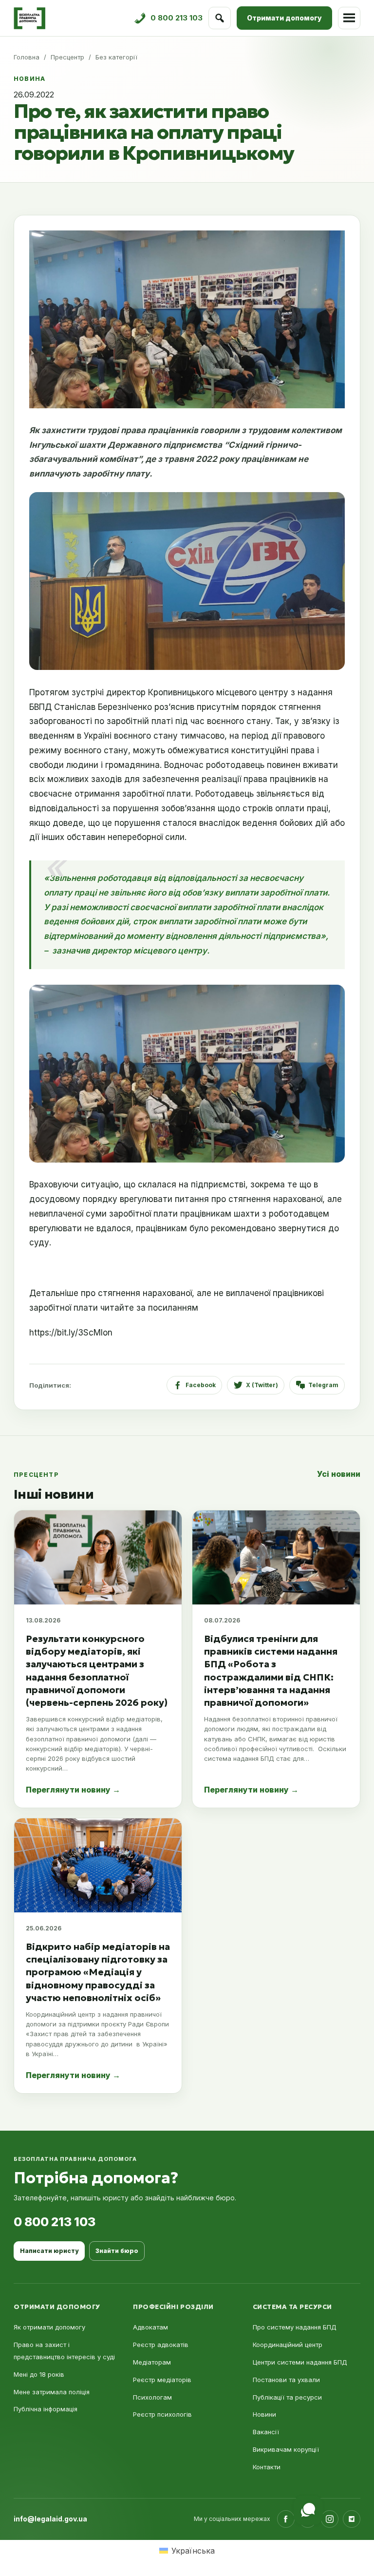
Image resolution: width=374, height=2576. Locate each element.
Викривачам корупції (286, 2449)
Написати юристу (49, 2251)
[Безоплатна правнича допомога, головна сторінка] (29, 18)
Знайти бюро (117, 2251)
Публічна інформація (46, 2409)
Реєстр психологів (162, 2414)
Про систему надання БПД (295, 2327)
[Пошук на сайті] (220, 18)
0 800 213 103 (55, 2222)
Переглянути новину (73, 1790)
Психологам (152, 2397)
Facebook (201, 1385)
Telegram (323, 1385)
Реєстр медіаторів (162, 2380)
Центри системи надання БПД (300, 2362)
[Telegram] (352, 2519)
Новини (264, 2414)
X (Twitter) (262, 1385)
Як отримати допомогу (49, 2327)
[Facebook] (286, 2519)
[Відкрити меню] (349, 18)
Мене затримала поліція (52, 2392)
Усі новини (339, 1474)
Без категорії (116, 57)
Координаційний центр (288, 2345)
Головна (27, 57)
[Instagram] (330, 2519)
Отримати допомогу (284, 18)
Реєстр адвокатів (161, 2345)
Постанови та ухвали (286, 2380)
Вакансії (266, 2432)
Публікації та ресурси (287, 2397)
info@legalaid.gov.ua (50, 2519)
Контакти (267, 2467)
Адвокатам (150, 2327)
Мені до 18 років (39, 2374)
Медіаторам (152, 2362)
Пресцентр (67, 57)
